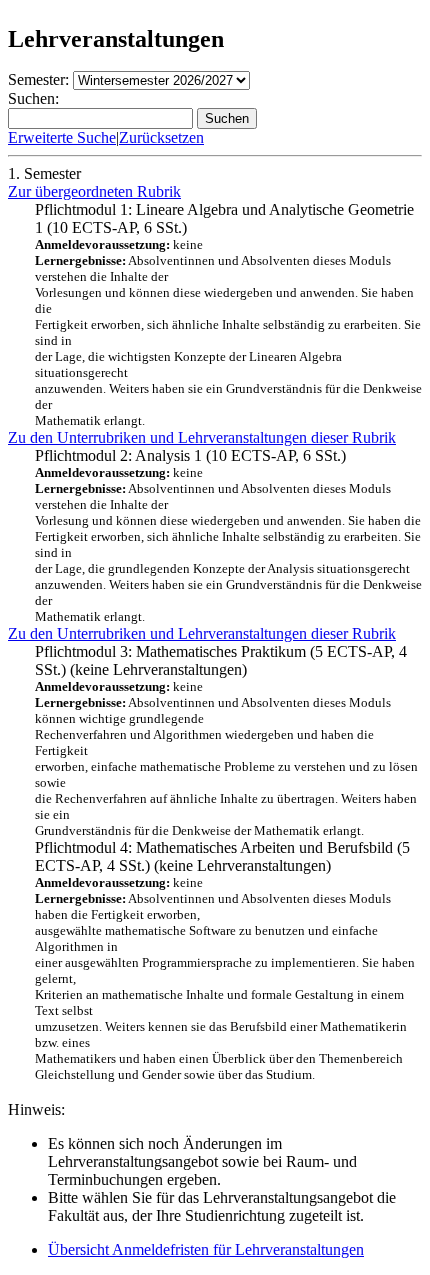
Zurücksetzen (161, 137)
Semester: (38, 79)
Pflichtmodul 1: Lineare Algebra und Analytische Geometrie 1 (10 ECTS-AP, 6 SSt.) (228, 314)
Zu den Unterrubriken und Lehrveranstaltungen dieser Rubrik (202, 437)
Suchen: (33, 98)
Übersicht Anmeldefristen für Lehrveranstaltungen (206, 1249)
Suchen (227, 118)
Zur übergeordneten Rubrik (94, 191)
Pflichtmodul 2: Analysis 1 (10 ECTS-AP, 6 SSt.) (228, 535)
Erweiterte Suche (62, 137)
